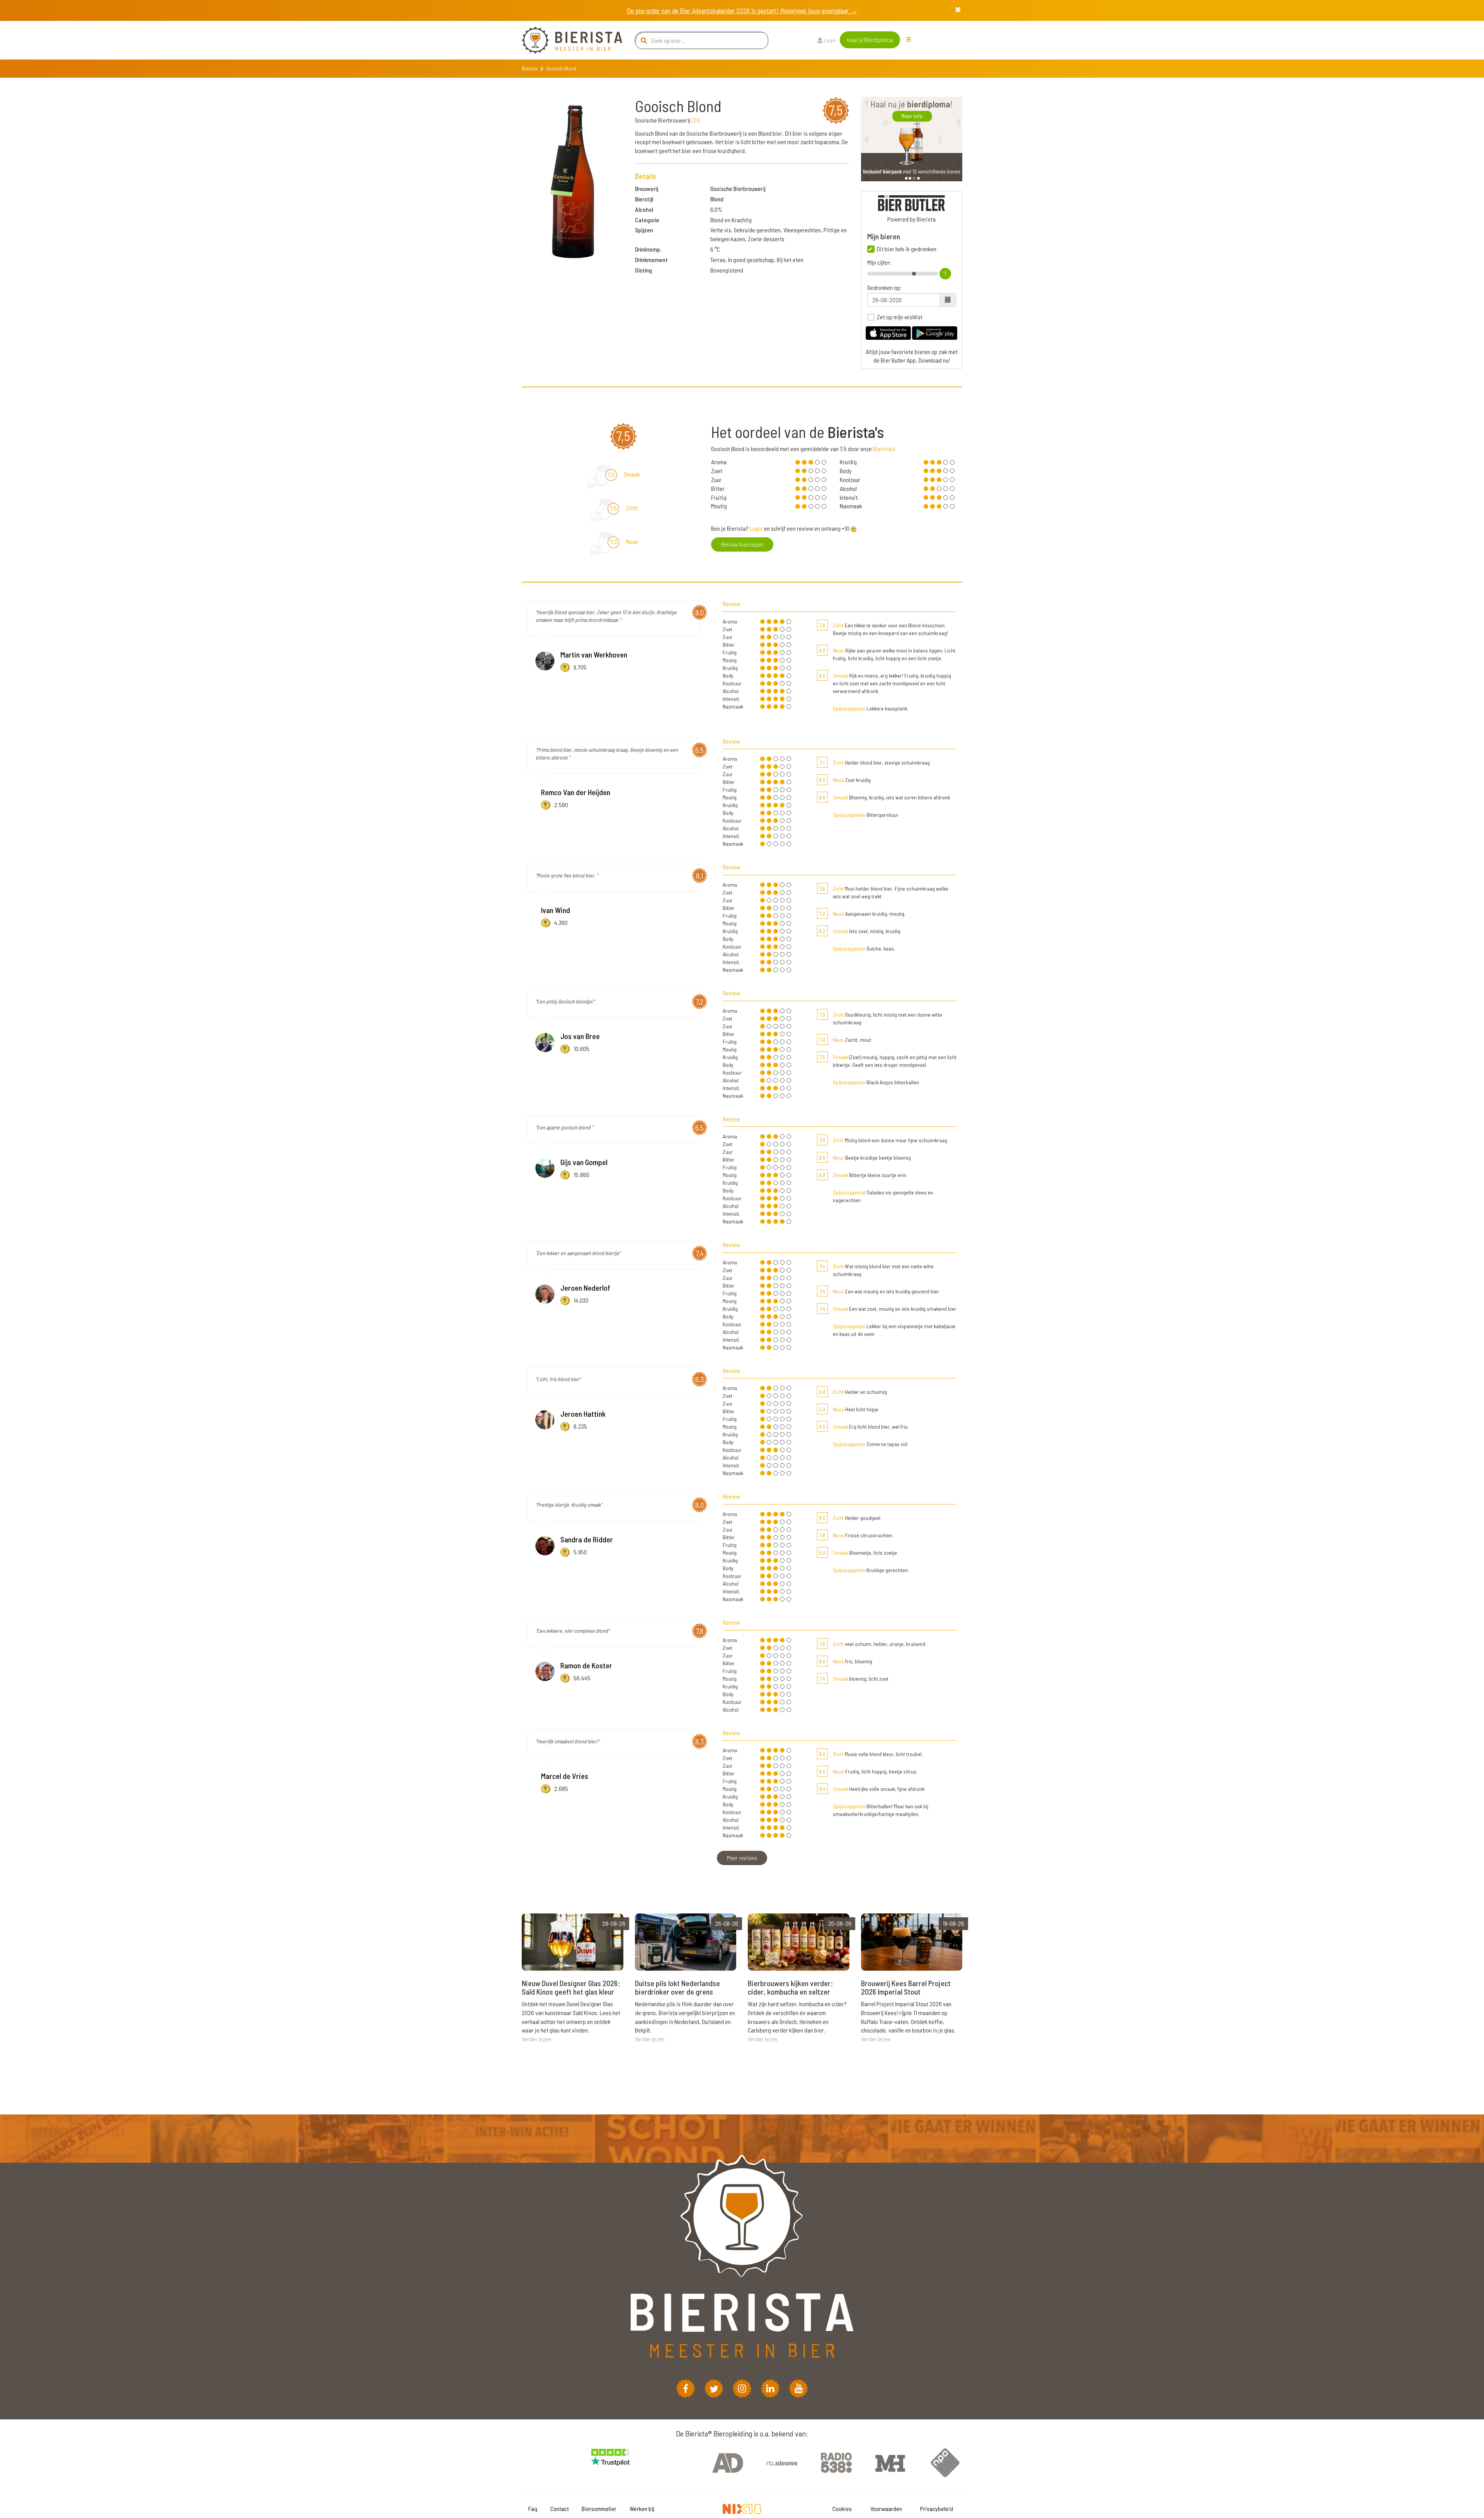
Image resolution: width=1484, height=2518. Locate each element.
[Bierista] (566, 40)
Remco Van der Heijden (576, 792)
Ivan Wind (556, 910)
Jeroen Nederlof (585, 1288)
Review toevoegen (742, 544)
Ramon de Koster (586, 1665)
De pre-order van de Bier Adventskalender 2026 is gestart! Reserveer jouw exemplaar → (742, 10)
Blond (717, 199)
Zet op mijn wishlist (900, 317)
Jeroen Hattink (583, 1414)
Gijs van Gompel (584, 1162)
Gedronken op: (884, 288)
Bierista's (884, 449)
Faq (533, 2509)
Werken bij (642, 2509)
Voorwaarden (886, 2509)
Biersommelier (599, 2509)
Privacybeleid (937, 2509)
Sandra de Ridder (587, 1539)
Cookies (842, 2509)
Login (829, 40)
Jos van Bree (580, 1036)
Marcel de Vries (565, 1776)
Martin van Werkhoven (594, 654)
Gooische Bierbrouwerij (738, 188)
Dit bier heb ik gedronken (907, 249)
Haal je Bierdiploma (870, 40)
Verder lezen (537, 2039)
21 (695, 120)
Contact (560, 2509)
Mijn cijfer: (879, 262)
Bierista (529, 68)
